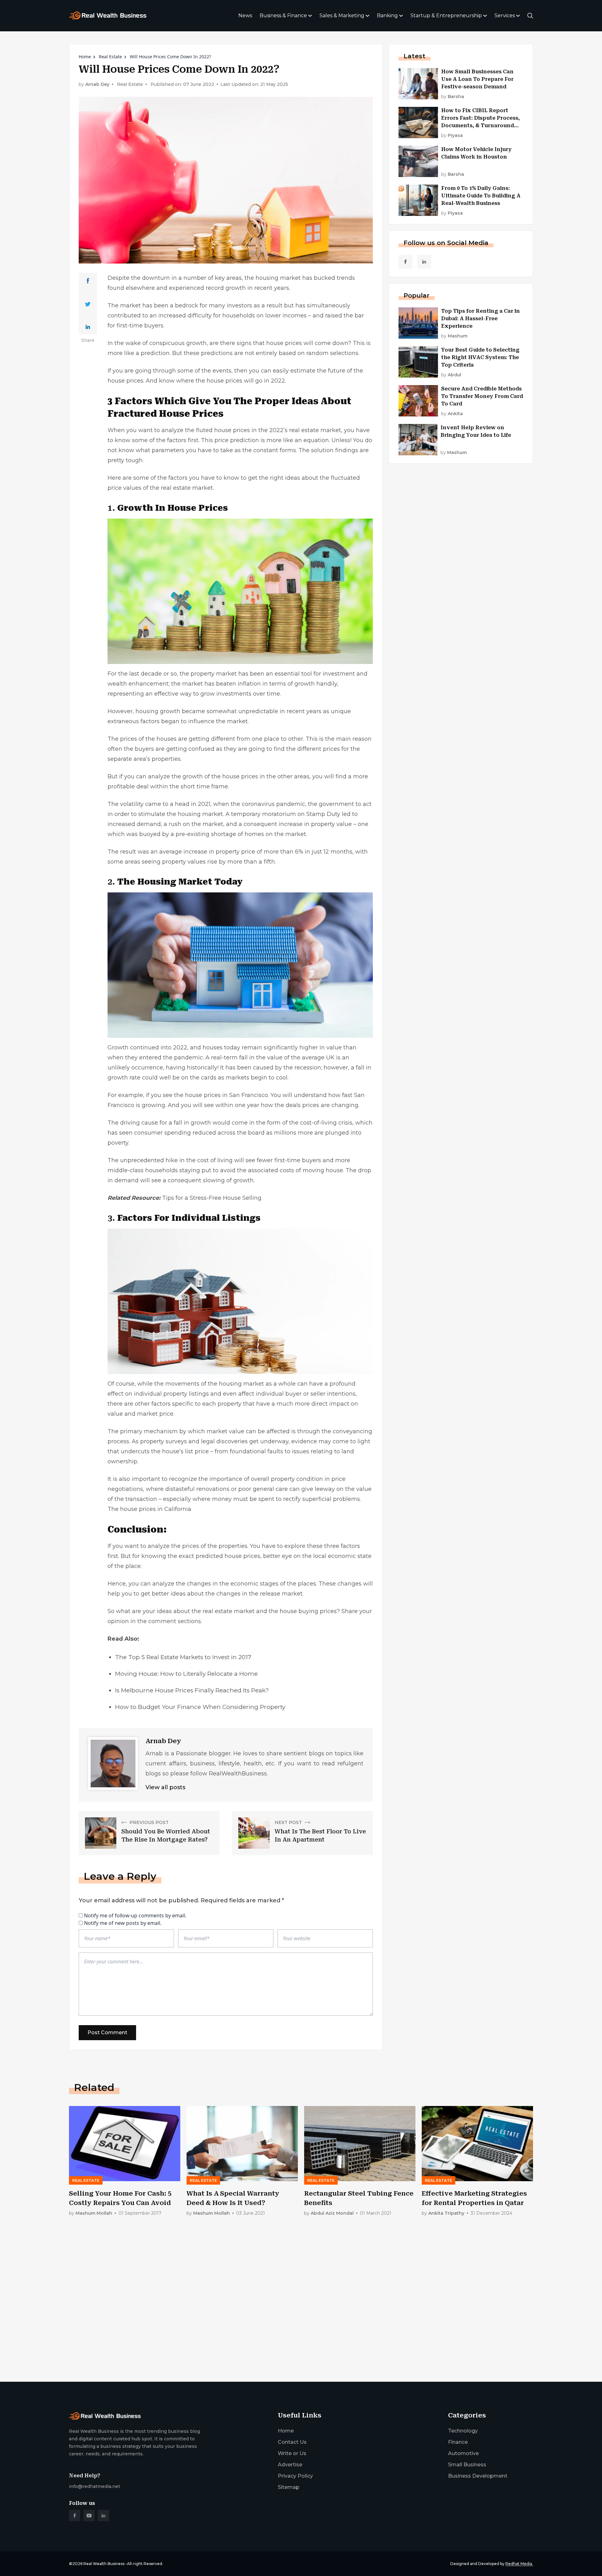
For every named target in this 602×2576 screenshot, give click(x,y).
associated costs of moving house (296, 1170)
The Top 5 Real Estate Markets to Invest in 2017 (183, 1657)
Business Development (478, 2476)
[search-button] (530, 16)
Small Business (467, 2465)
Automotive (463, 2453)
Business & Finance (283, 16)
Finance (458, 2442)
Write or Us (292, 2453)
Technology (463, 2431)
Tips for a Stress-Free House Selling (212, 1198)
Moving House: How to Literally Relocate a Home (186, 1674)
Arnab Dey (97, 84)
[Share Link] (88, 281)
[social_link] (405, 262)
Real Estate (110, 57)
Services (505, 16)
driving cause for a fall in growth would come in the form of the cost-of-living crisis (236, 1123)
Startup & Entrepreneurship (446, 16)
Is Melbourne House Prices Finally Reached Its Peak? (192, 1690)
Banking (387, 16)
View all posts (165, 1787)
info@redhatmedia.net (95, 2486)
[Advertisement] (257, 2328)
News (245, 16)
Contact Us (292, 2442)
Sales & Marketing (342, 16)
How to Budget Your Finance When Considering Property (200, 1707)
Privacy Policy (295, 2476)
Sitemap (289, 2487)
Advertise (290, 2465)
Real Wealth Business (104, 2564)
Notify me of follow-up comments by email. (135, 1915)
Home (85, 57)
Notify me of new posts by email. (123, 1923)
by (453, 97)
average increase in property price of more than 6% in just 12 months (256, 852)
